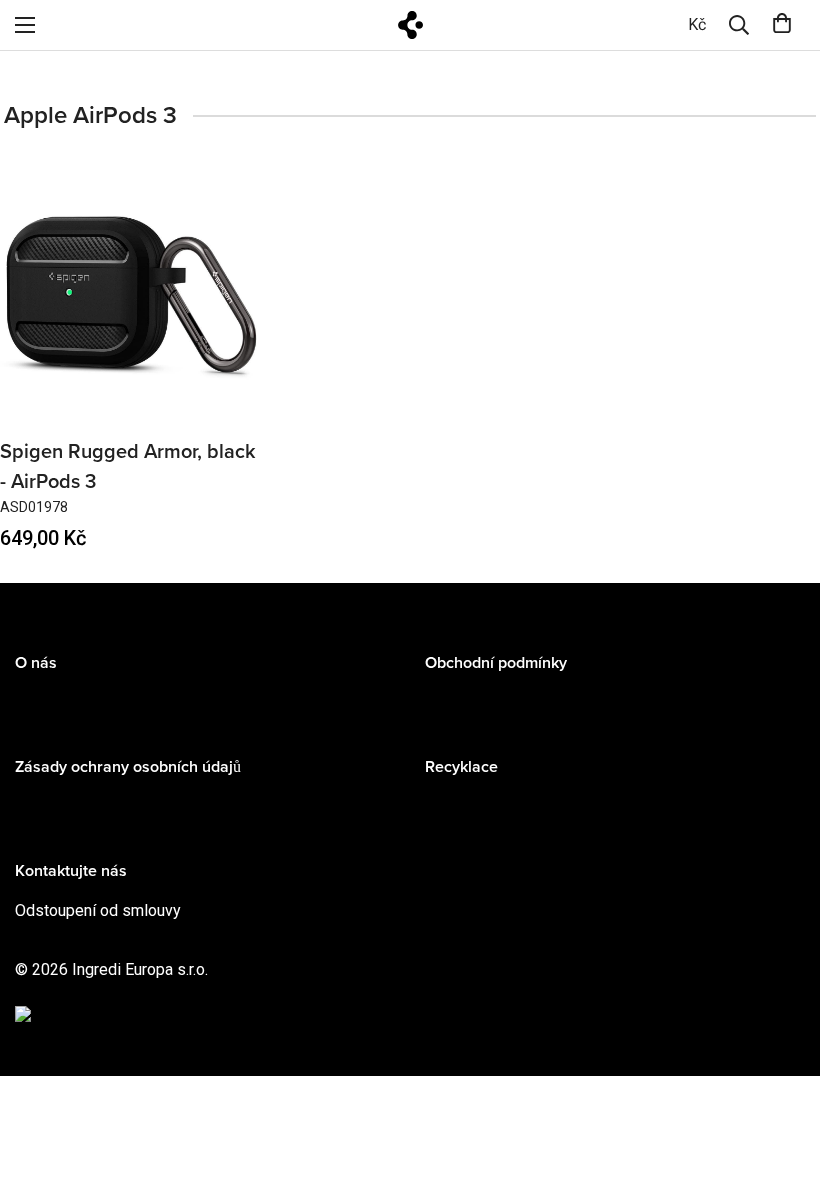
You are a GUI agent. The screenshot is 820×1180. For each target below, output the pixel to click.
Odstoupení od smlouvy (98, 910)
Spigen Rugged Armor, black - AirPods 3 (128, 467)
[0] (782, 25)
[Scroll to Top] (781, 1071)
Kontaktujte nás (71, 871)
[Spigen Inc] (410, 25)
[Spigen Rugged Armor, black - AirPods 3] (131, 294)
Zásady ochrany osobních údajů (128, 767)
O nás (36, 663)
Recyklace (461, 767)
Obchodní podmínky (496, 663)
